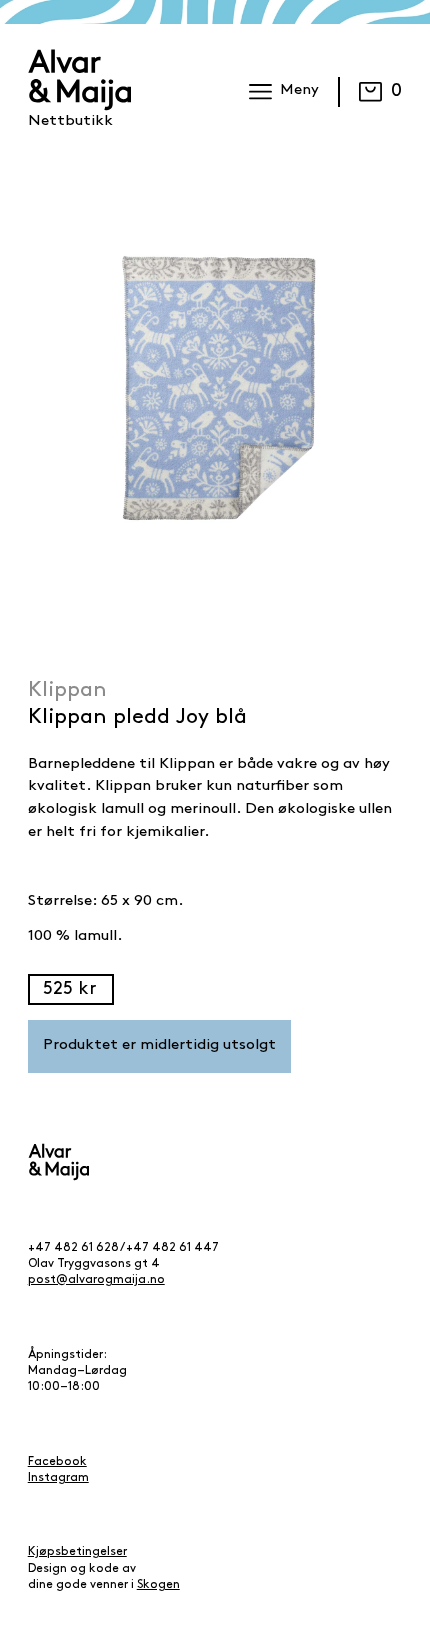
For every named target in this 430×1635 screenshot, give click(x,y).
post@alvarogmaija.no (96, 1280)
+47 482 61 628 (73, 1248)
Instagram (58, 1478)
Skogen (158, 1585)
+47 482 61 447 (172, 1248)
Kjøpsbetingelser (77, 1552)
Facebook (57, 1462)
